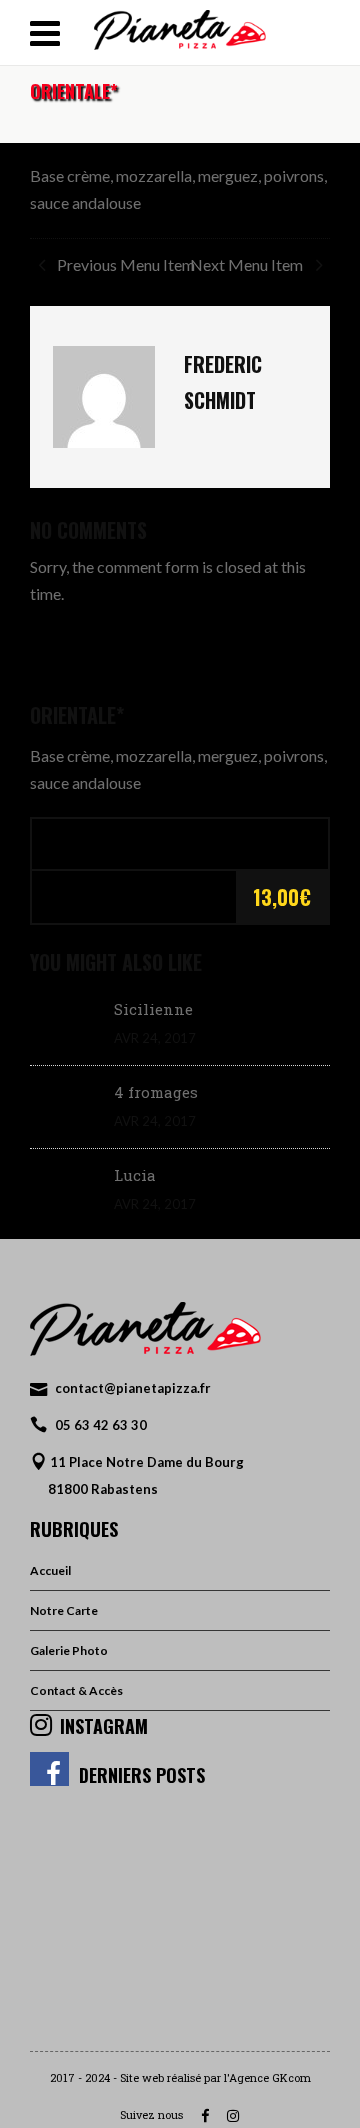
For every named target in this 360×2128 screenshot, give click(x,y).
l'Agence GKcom (267, 2077)
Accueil (50, 1570)
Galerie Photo (69, 1650)
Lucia (135, 1175)
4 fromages (156, 1092)
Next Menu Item (248, 264)
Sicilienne (153, 1009)
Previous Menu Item (124, 264)
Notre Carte (64, 1610)
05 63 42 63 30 (101, 1425)
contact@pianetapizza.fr (133, 1388)
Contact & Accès (76, 1690)
